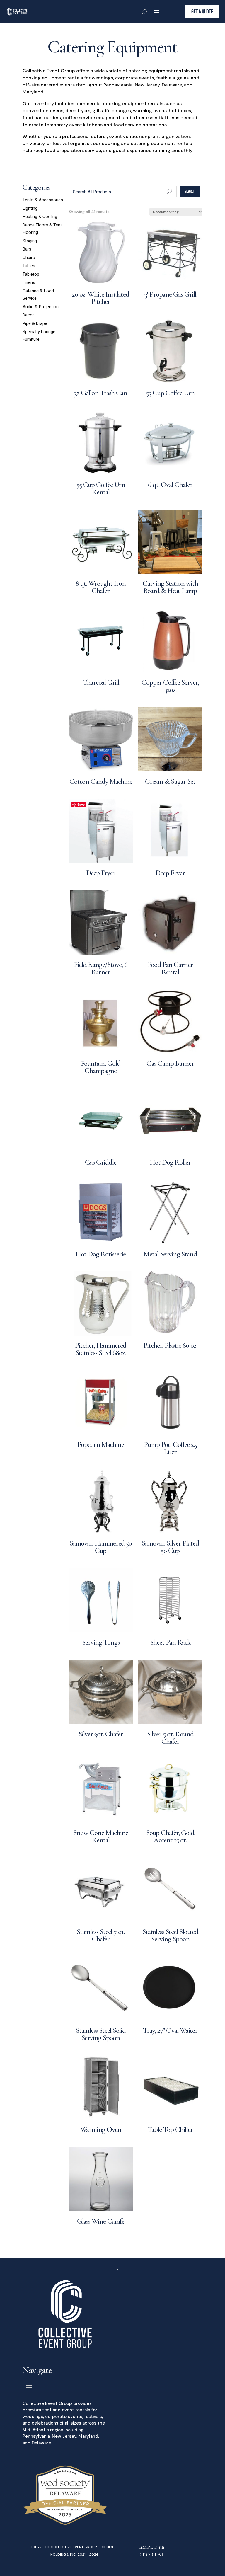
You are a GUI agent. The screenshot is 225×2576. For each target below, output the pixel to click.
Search (190, 191)
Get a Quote (202, 12)
